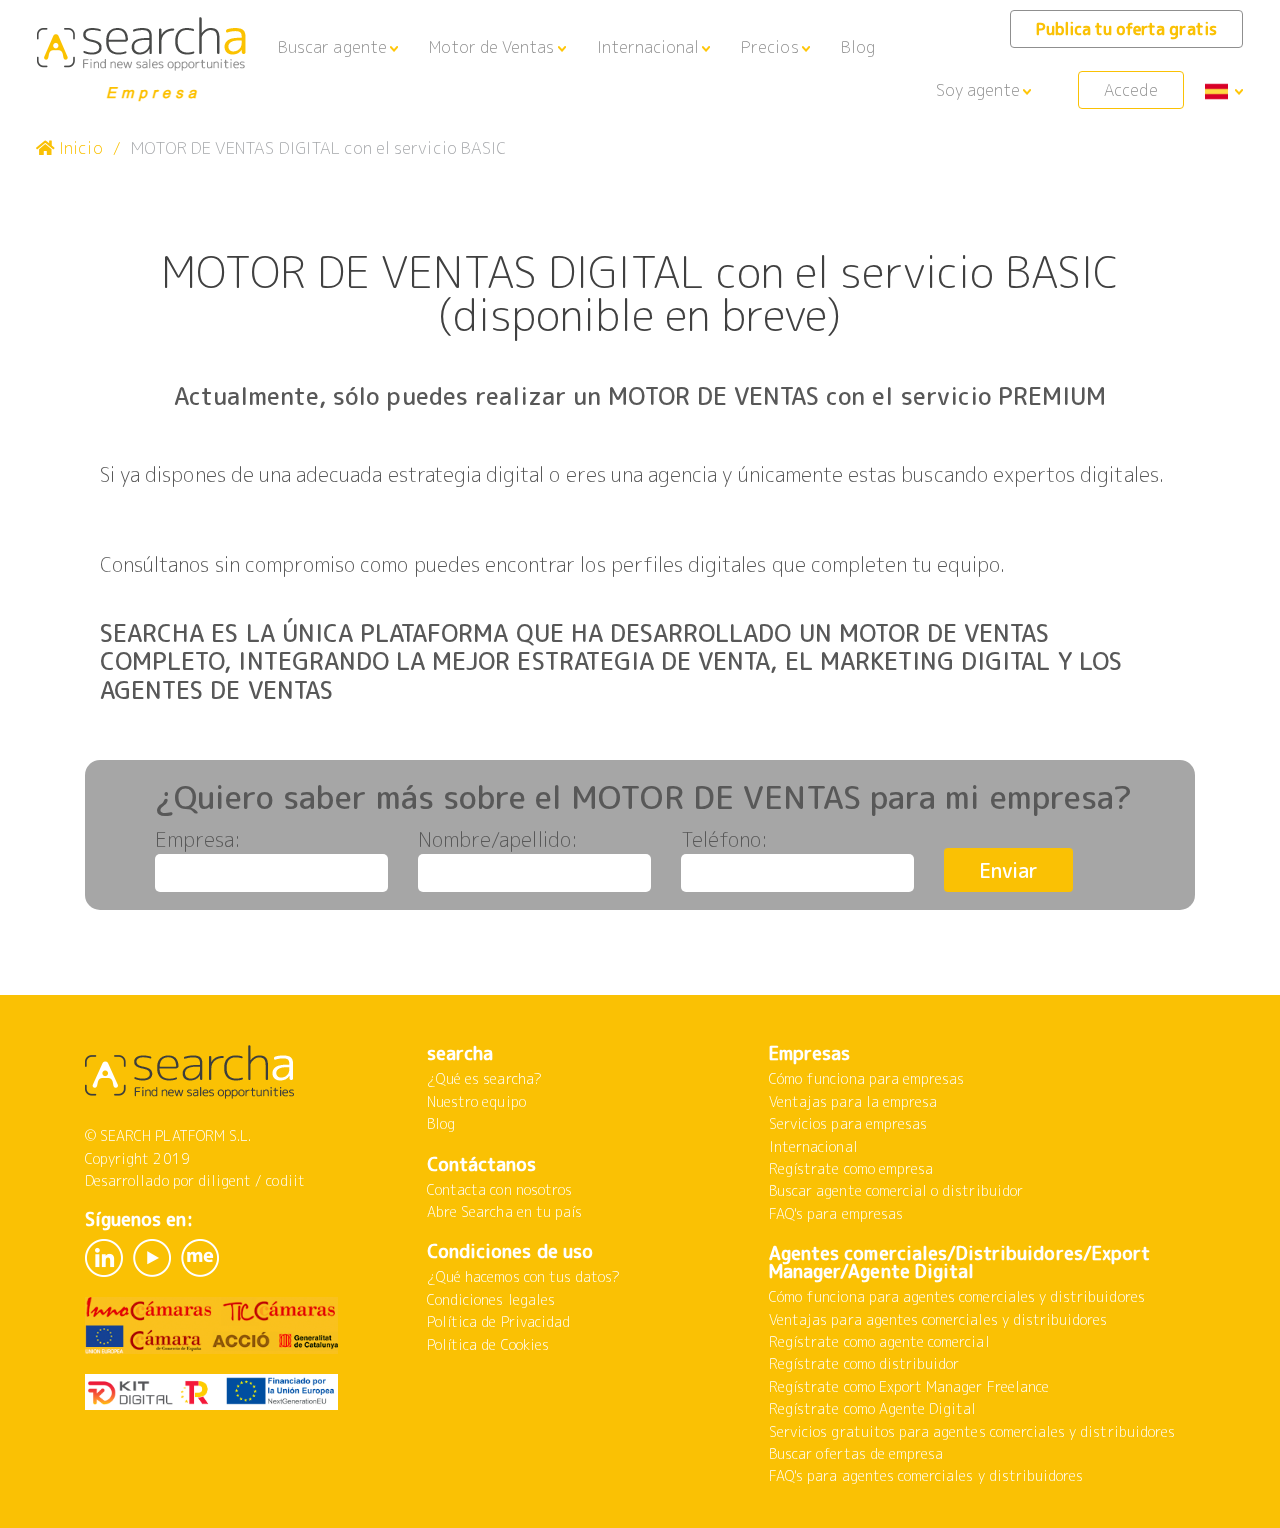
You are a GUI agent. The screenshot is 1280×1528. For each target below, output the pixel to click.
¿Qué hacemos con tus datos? (523, 1276)
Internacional (813, 1146)
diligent (224, 1180)
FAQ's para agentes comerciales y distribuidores (926, 1475)
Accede (1130, 90)
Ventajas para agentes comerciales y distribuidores (938, 1319)
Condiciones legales (491, 1299)
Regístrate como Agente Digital (873, 1408)
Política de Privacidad (498, 1321)
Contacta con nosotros (499, 1189)
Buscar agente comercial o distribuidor (896, 1190)
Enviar (1008, 870)
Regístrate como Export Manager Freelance (909, 1386)
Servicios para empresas (848, 1123)
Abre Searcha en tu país (504, 1211)
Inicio (78, 147)
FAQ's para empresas (836, 1213)
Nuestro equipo (476, 1101)
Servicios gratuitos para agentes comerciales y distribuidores (972, 1431)
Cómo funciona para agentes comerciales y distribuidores (957, 1296)
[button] (338, 47)
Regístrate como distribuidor (864, 1363)
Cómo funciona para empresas (866, 1078)
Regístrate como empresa (851, 1168)
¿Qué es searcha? (484, 1078)
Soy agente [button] (978, 90)
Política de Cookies (488, 1344)
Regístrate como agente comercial (879, 1341)
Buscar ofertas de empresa (856, 1453)
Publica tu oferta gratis (1126, 29)
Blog (858, 47)
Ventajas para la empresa (853, 1101)
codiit (285, 1180)
